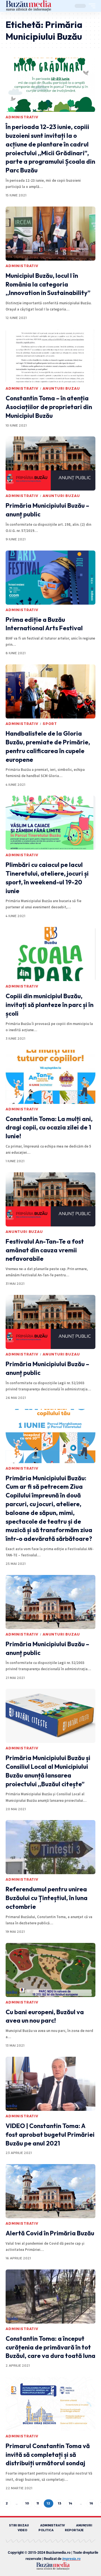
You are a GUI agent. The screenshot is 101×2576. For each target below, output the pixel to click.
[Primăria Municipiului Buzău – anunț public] (50, 463)
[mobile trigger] (91, 6)
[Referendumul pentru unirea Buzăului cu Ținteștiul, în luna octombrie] (50, 1847)
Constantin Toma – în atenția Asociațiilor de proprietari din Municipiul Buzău (49, 407)
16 (91, 2503)
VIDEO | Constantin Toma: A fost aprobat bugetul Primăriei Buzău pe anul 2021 (50, 2135)
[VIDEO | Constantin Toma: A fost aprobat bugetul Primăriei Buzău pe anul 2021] (50, 2084)
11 (38, 2503)
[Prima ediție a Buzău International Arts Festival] (50, 578)
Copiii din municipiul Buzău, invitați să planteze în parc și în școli (50, 1005)
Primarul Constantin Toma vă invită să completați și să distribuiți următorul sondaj (48, 2455)
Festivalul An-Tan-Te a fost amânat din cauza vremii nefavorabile (45, 1250)
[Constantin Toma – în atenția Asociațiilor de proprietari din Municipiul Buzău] (50, 356)
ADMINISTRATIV (22, 117)
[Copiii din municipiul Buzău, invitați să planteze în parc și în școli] (50, 954)
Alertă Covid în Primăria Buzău (50, 2233)
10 (27, 2503)
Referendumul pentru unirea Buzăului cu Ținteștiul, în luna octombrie (47, 1898)
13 (60, 2503)
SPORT (50, 724)
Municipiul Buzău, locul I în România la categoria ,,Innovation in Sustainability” (48, 284)
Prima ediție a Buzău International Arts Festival (44, 624)
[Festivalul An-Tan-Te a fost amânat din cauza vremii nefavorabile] (50, 1199)
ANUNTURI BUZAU (61, 388)
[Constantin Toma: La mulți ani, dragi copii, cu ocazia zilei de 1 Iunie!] (50, 1077)
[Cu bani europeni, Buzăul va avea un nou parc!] (50, 1970)
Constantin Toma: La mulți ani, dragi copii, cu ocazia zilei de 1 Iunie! (49, 1128)
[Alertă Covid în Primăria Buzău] (50, 2191)
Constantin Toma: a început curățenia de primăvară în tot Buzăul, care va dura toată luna (50, 2347)
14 (71, 2503)
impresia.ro (71, 2559)
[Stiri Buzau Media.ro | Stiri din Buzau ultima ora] (29, 6)
